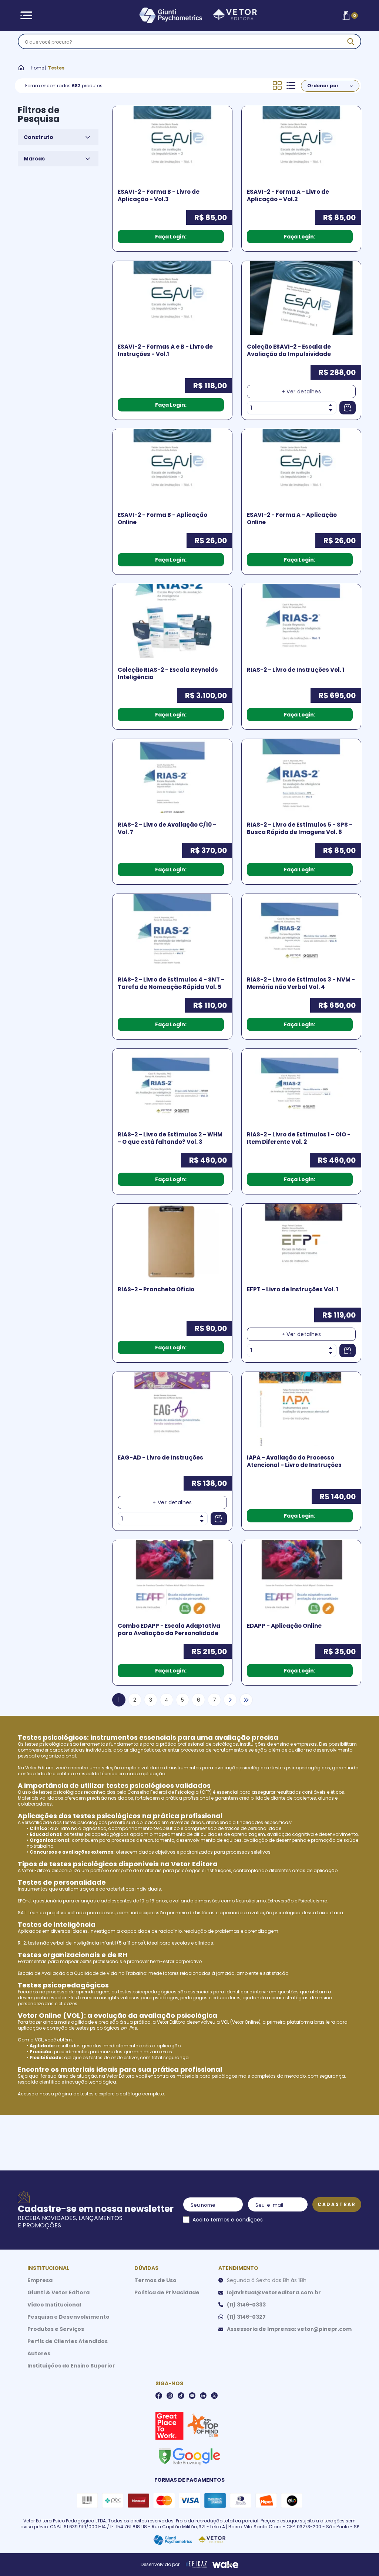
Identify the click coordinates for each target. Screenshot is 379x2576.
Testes (56, 68)
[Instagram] (170, 2396)
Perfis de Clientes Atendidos (68, 2341)
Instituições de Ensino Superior (71, 2366)
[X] (214, 2396)
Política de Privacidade (167, 2292)
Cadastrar (337, 2204)
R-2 (22, 1943)
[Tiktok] (181, 2396)
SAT (22, 1913)
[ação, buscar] (351, 41)
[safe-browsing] (189, 2456)
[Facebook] (159, 2396)
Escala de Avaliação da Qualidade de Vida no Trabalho (82, 1973)
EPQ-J (24, 1901)
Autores (39, 2353)
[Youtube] (192, 2396)
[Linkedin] (203, 2396)
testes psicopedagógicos (301, 1768)
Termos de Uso (155, 2280)
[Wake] (225, 2565)
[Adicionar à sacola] (348, 408)
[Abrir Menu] (26, 15)
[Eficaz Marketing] (197, 2565)
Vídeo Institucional (54, 2305)
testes (87, 2094)
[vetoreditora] (188, 16)
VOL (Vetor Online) (241, 2022)
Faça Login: (171, 237)
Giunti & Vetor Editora (58, 2292)
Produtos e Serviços (56, 2329)
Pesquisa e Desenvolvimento (68, 2317)
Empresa (40, 2280)
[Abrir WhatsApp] (360, 2557)
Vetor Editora (39, 1768)
